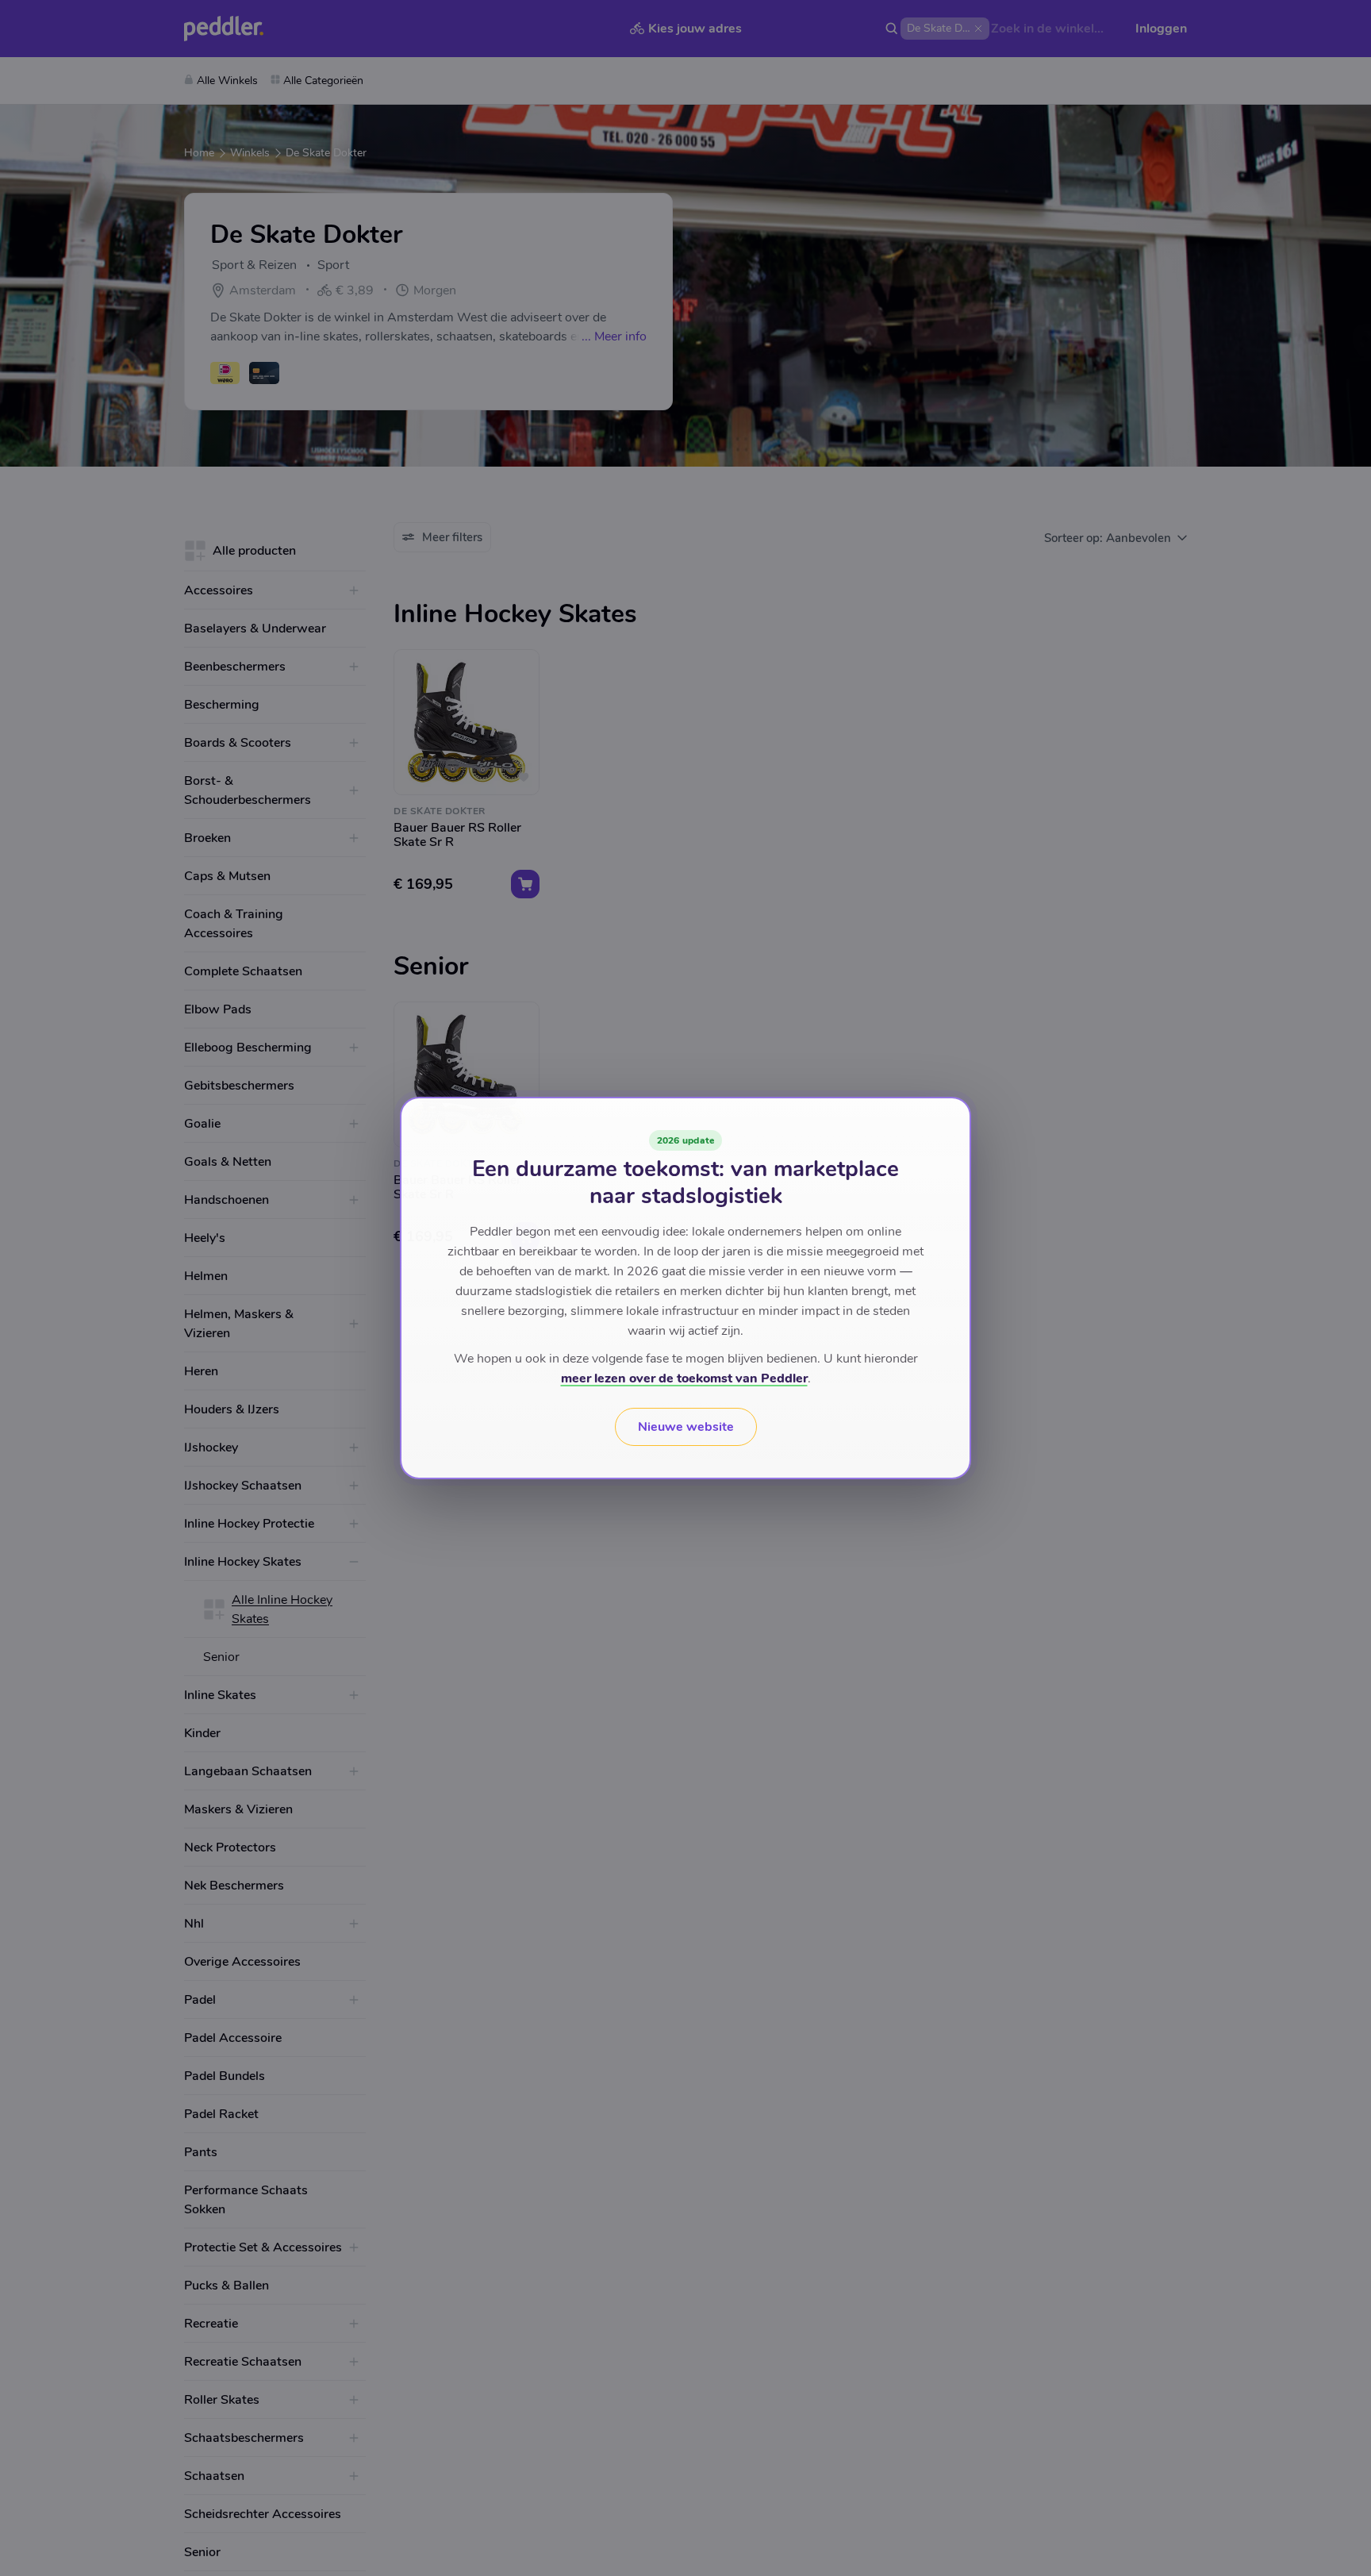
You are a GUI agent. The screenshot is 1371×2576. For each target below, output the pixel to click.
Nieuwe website (686, 1427)
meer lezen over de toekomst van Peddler (684, 1378)
